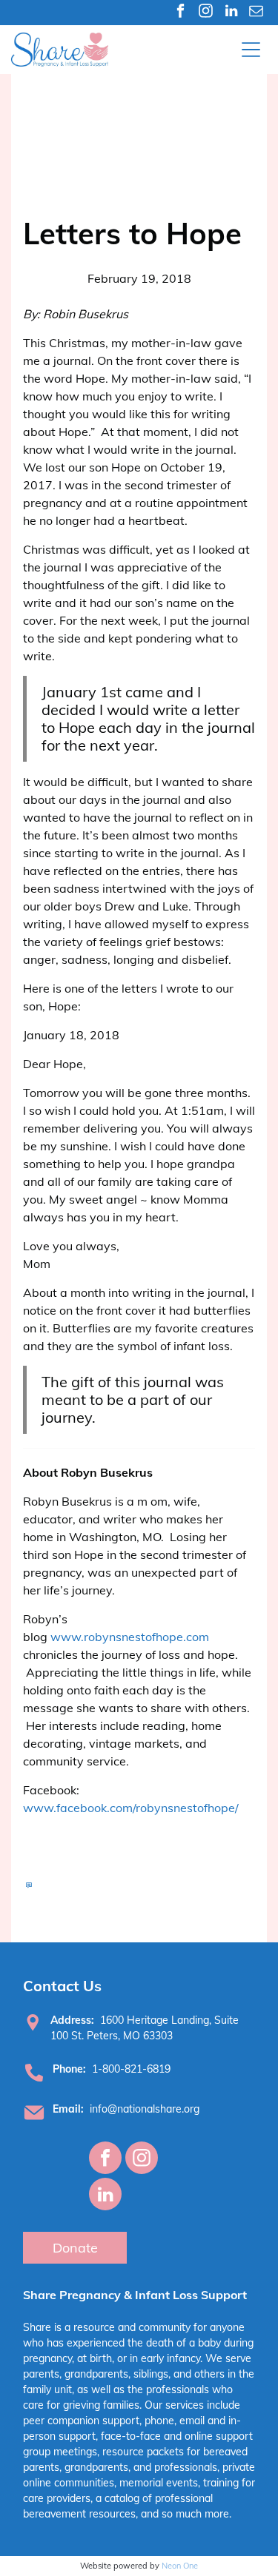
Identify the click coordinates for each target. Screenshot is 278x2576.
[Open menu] (251, 50)
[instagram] (206, 13)
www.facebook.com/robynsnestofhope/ (131, 1808)
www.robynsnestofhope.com (130, 1637)
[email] (256, 13)
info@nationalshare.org (145, 2109)
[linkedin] (231, 13)
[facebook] (181, 13)
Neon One (180, 2566)
